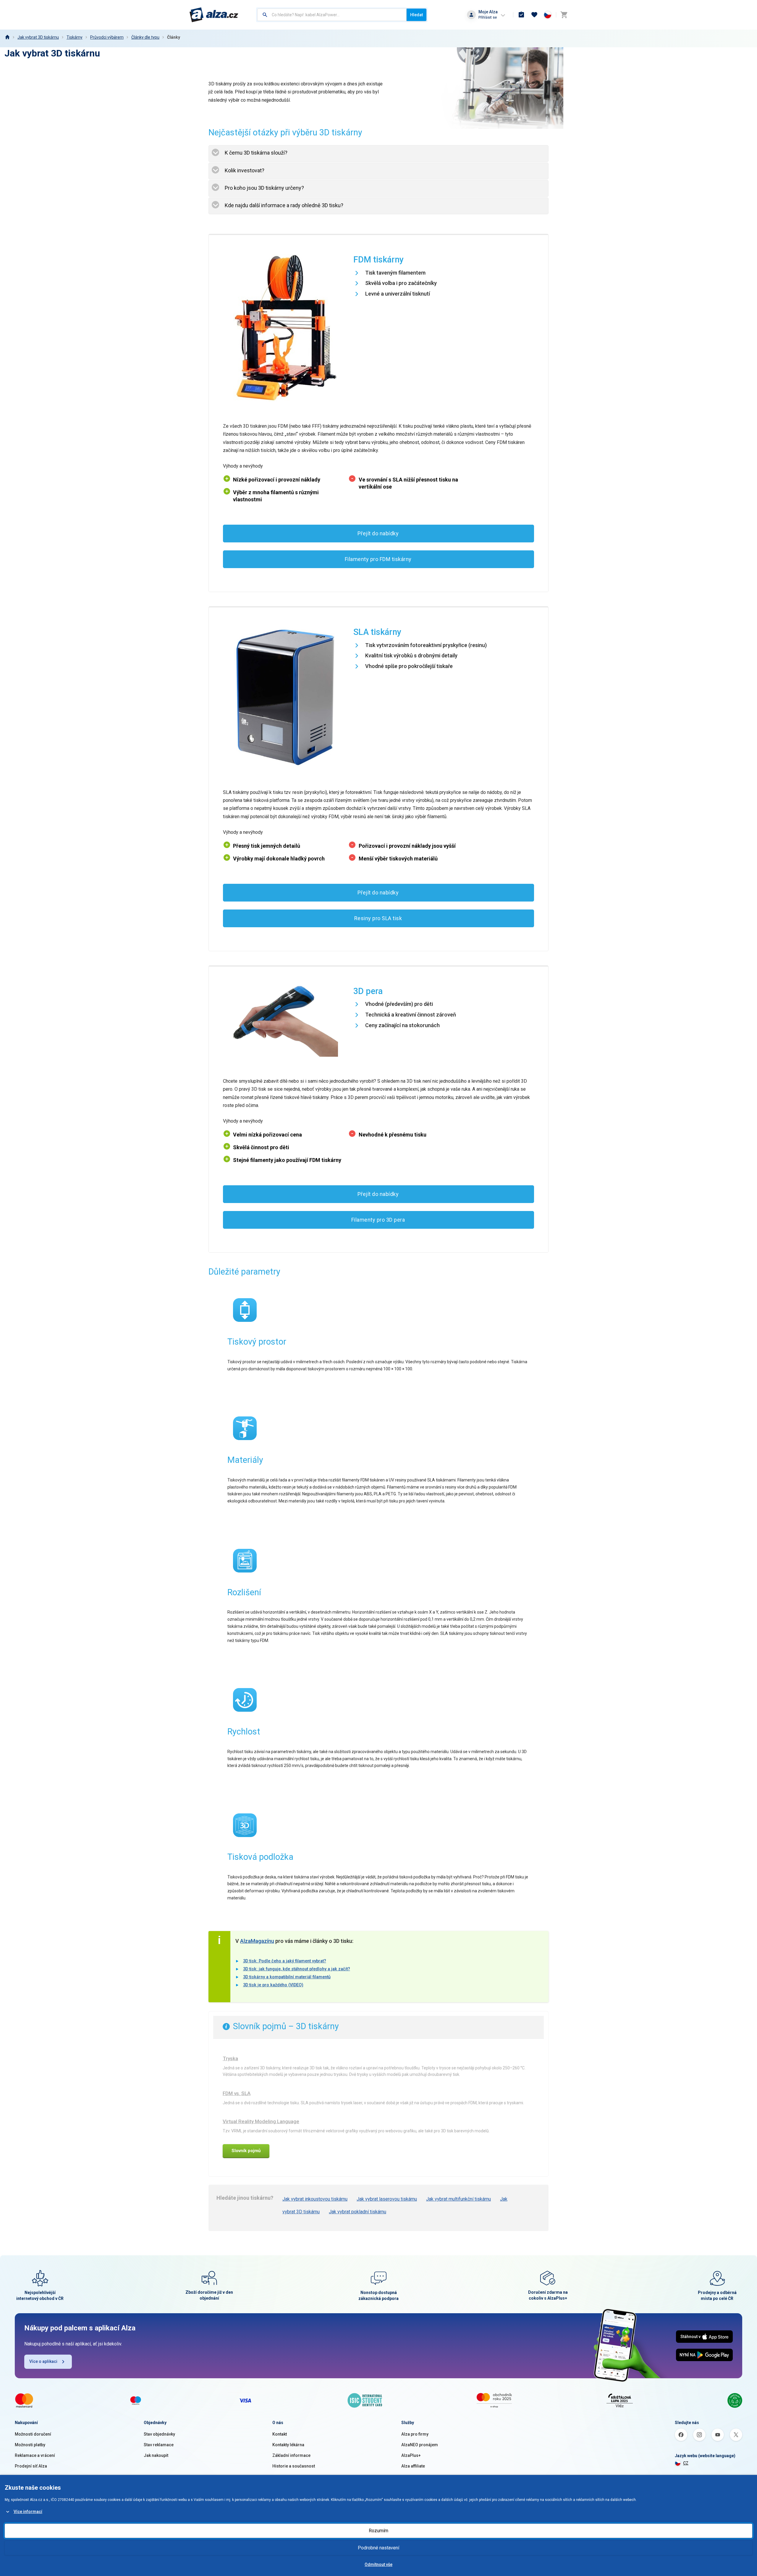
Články (174, 37)
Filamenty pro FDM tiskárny (378, 559)
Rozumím (378, 2531)
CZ (686, 2463)
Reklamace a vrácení (35, 2455)
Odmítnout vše (378, 2564)
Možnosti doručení (33, 2434)
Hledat (416, 15)
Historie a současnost (294, 2466)
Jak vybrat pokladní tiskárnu (358, 2212)
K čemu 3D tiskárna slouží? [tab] (256, 153)
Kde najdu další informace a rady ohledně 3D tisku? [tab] (284, 205)
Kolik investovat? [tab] (245, 170)
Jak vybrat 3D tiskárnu (38, 37)
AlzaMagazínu (257, 1941)
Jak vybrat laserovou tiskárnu (387, 2199)
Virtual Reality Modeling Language (261, 2121)
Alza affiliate (413, 2466)
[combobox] (332, 15)
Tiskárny (75, 37)
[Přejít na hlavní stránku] (214, 15)
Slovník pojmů (246, 2151)
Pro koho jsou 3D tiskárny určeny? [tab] (264, 188)
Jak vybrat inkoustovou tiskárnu (315, 2199)
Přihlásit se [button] (488, 17)
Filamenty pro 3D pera (378, 1220)
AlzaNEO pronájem (420, 2445)
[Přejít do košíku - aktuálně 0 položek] (564, 15)
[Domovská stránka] (7, 37)
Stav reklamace (159, 2445)
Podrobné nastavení (378, 2548)
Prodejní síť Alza (31, 2466)
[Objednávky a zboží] (521, 15)
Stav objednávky (159, 2434)
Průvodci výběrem (107, 37)
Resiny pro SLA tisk (378, 918)
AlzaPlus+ (411, 2455)
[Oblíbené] (534, 15)
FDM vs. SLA (237, 2093)
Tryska (230, 2058)
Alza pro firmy (415, 2434)
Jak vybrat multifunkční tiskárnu (458, 2199)
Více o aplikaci (43, 2361)
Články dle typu (145, 37)
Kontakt (280, 2434)
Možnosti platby (30, 2445)
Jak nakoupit (156, 2455)
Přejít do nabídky (378, 533)
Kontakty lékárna (288, 2445)
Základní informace (291, 2455)
